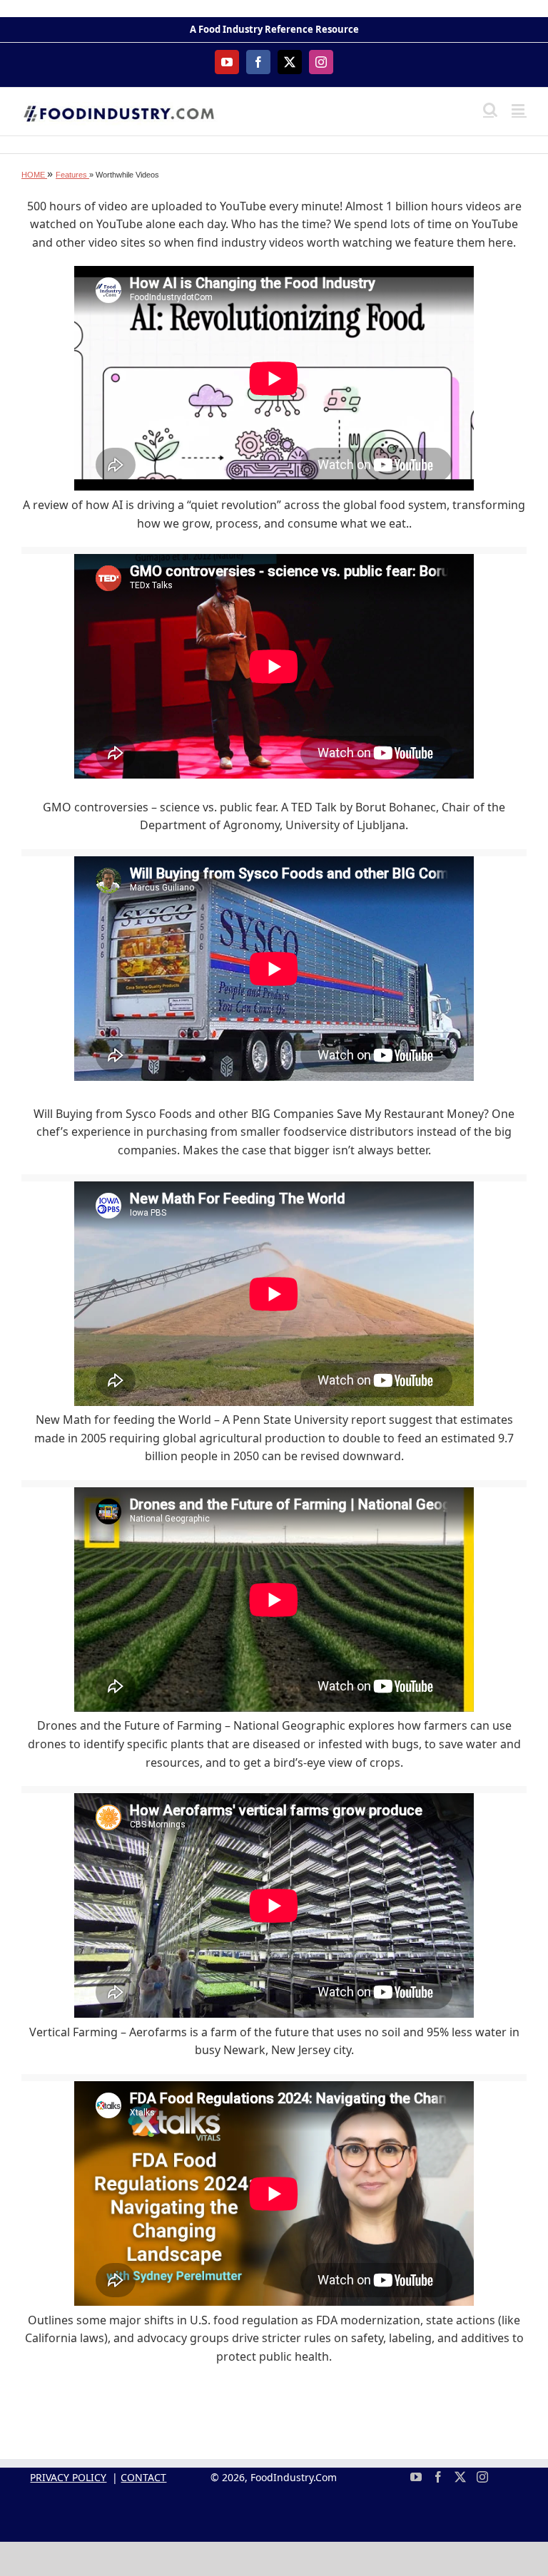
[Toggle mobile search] (490, 109)
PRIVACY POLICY (68, 2477)
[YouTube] (416, 2477)
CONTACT (143, 2477)
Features (72, 175)
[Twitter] (460, 2477)
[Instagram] (482, 2477)
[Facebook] (438, 2477)
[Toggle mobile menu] (519, 109)
